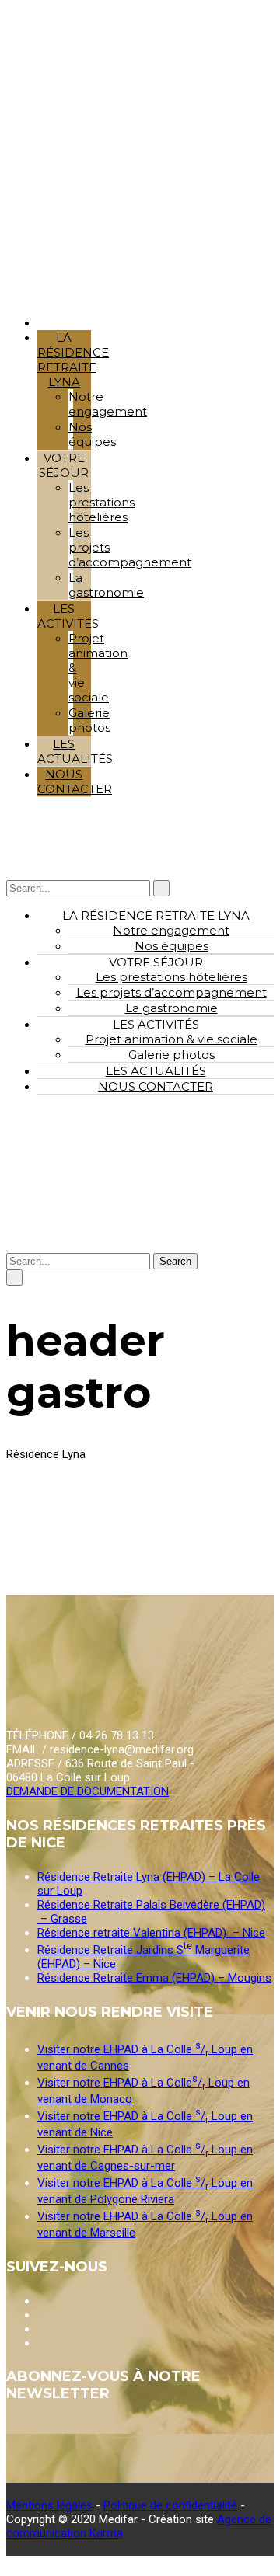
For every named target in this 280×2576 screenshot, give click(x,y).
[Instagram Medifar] (39, 2329)
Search (175, 1261)
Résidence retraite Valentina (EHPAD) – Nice (151, 1933)
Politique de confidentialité (170, 2505)
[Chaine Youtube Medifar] (39, 2301)
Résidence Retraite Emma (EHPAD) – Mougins (154, 1978)
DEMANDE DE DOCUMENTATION (87, 1791)
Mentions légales (49, 2505)
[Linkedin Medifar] (39, 2343)
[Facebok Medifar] (39, 2315)
